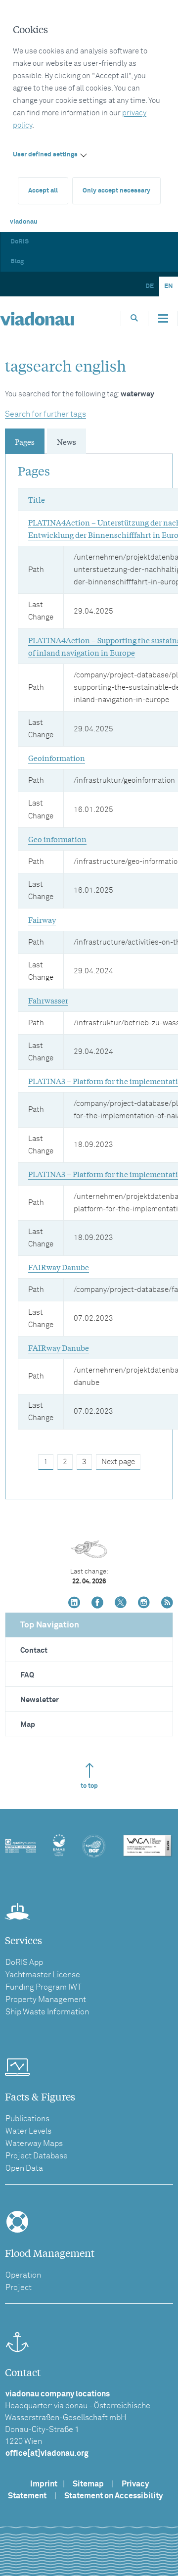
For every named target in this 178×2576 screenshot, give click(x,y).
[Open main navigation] (163, 319)
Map (28, 1725)
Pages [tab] (25, 441)
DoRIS (20, 242)
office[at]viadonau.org (47, 2453)
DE (150, 286)
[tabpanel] (89, 964)
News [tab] (67, 441)
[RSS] (167, 1603)
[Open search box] (134, 318)
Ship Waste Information (47, 2012)
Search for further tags (45, 414)
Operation (23, 2275)
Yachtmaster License (43, 1975)
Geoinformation (57, 758)
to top (89, 1786)
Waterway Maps (34, 2144)
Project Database (37, 2156)
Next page (118, 1462)
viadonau (24, 222)
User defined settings (45, 155)
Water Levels (28, 2131)
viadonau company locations (58, 2394)
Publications (27, 2119)
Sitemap (88, 2484)
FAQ (27, 1675)
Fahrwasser (48, 1000)
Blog (17, 262)
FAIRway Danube (59, 1267)
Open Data (24, 2168)
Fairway (42, 919)
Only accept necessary (116, 191)
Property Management (46, 2000)
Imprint (44, 2484)
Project (19, 2288)
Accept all (43, 191)
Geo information (57, 839)
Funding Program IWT (44, 1987)
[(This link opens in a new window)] (74, 1603)
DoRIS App (24, 1962)
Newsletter (40, 1700)
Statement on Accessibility (113, 2496)
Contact (34, 1650)
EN (169, 286)
